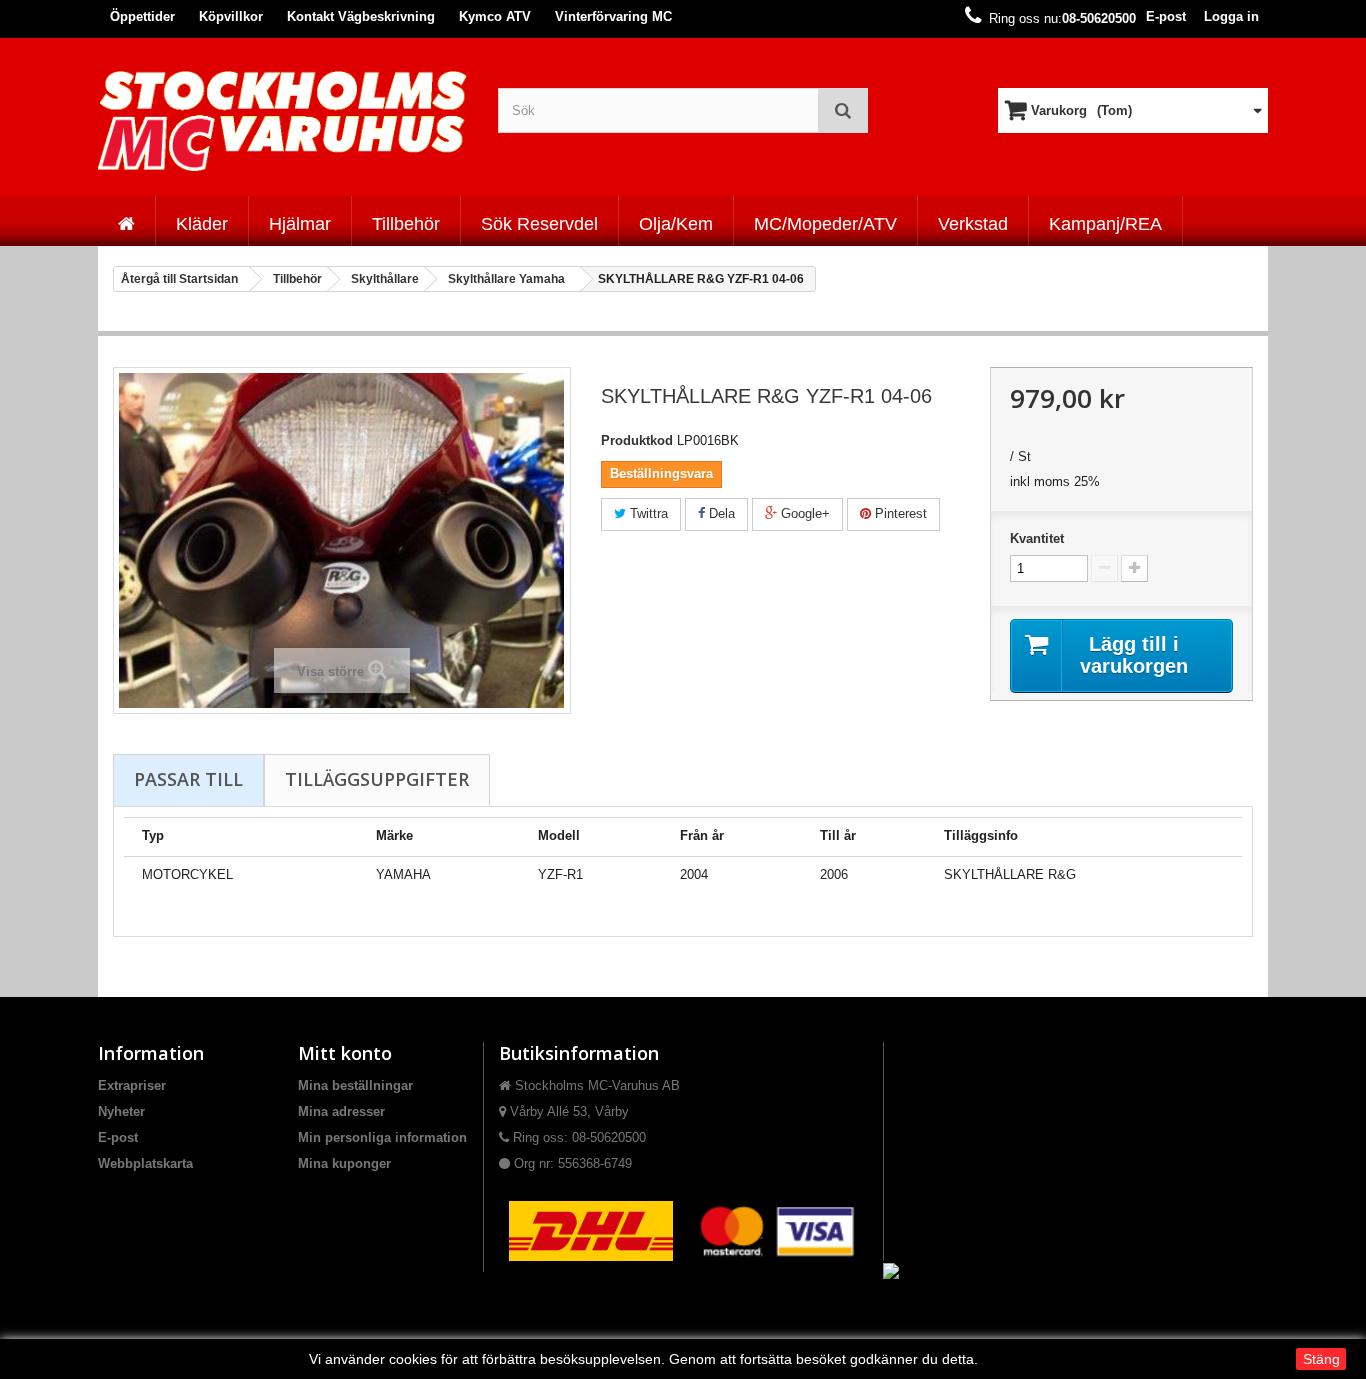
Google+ (803, 513)
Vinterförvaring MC (613, 16)
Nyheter (121, 1111)
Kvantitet (1037, 538)
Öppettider (142, 16)
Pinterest (899, 513)
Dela (720, 513)
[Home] (126, 221)
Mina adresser (341, 1111)
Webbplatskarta (145, 1163)
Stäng (1321, 1359)
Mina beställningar (355, 1085)
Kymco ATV (495, 16)
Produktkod (637, 440)
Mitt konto (345, 1053)
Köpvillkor (231, 16)
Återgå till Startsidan (179, 279)
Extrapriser (132, 1085)
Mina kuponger (344, 1163)
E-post (1166, 16)
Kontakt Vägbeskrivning (361, 16)
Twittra (647, 513)
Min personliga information (382, 1137)
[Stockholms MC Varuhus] (283, 120)
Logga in (1231, 16)
